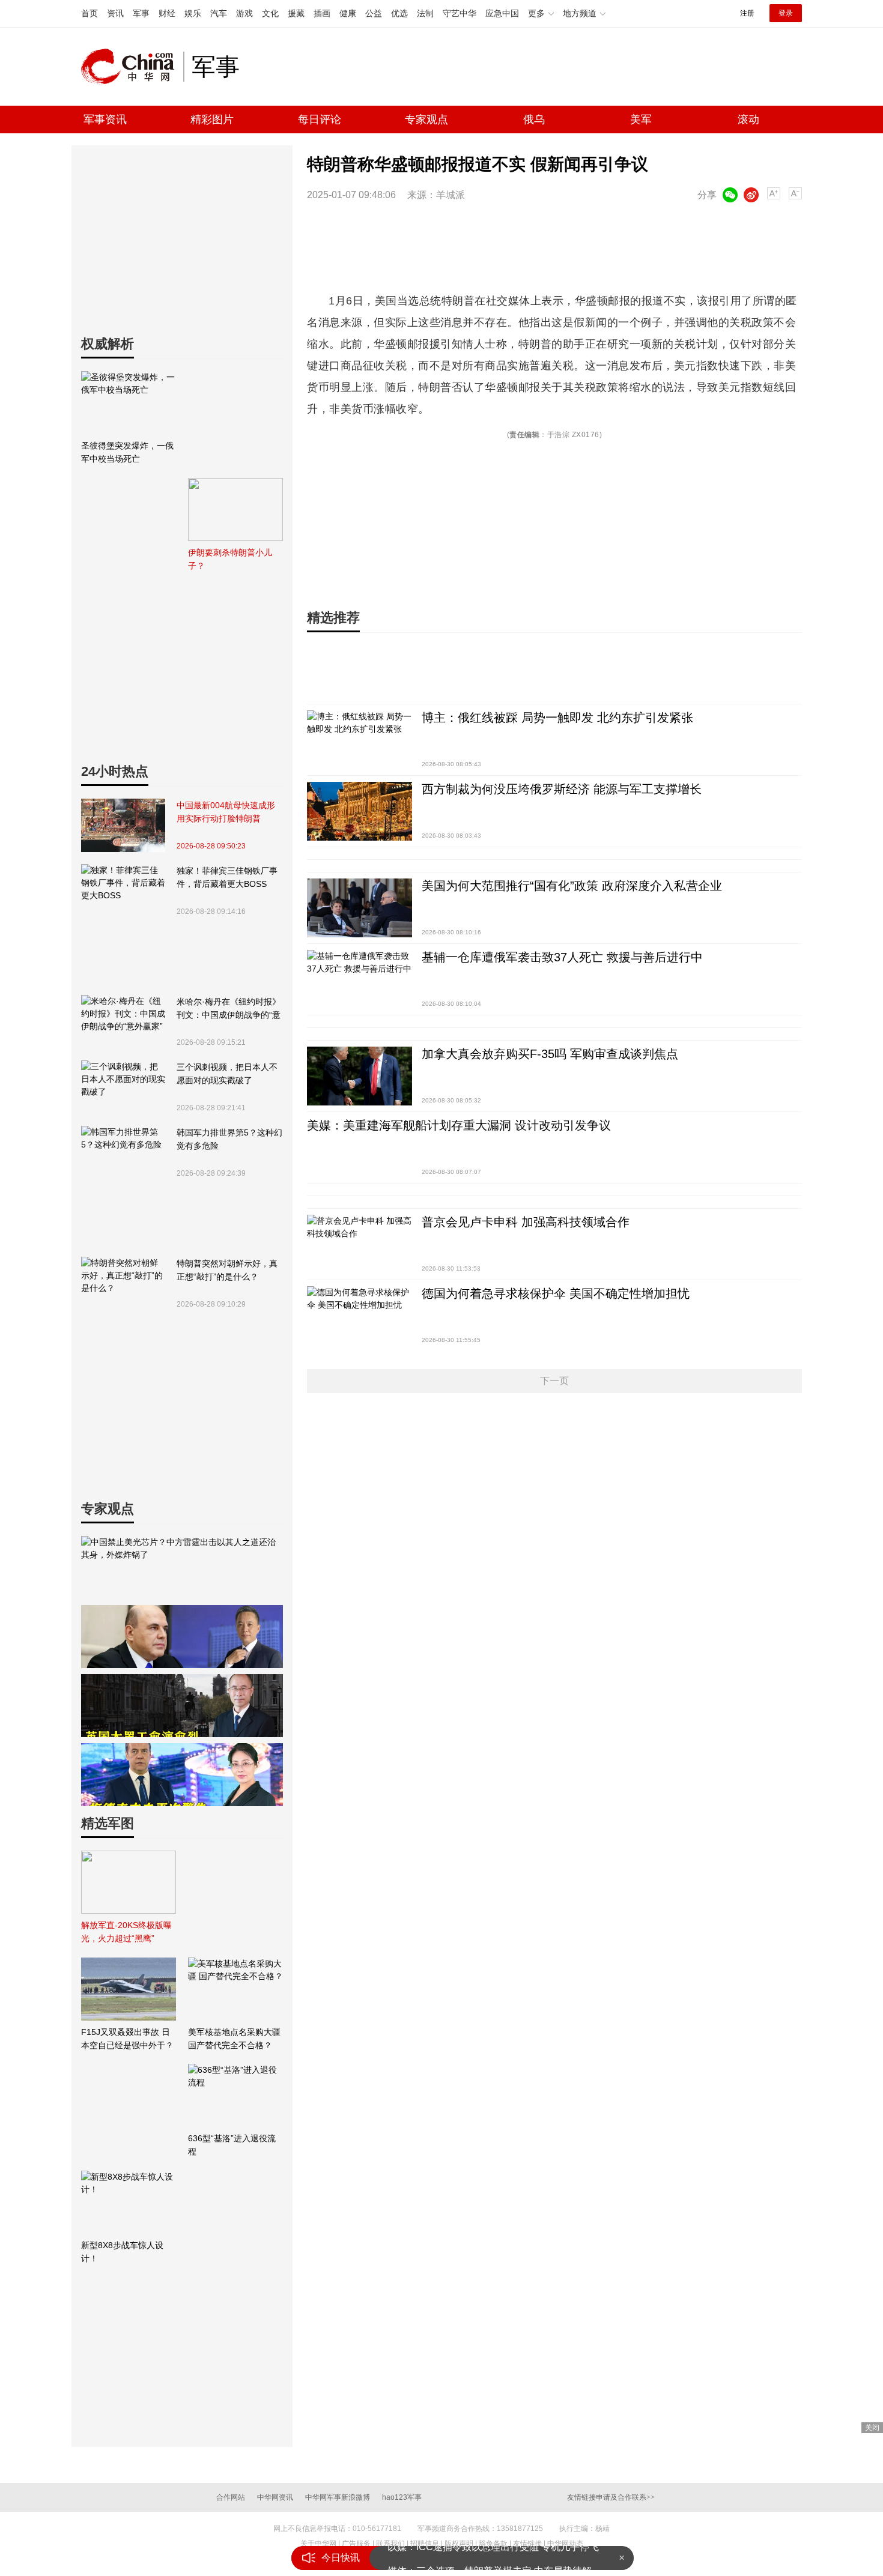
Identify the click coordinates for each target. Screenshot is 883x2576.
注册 (747, 13)
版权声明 (459, 2544)
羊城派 (451, 195)
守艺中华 (460, 13)
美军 (641, 119)
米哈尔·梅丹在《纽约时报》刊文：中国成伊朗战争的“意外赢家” (229, 1009)
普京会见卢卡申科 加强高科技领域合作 (526, 1222)
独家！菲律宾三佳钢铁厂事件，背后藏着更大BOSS (227, 877)
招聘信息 (425, 2544)
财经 (167, 13)
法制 (425, 13)
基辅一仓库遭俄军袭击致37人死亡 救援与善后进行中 (562, 957)
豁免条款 (493, 2544)
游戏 (244, 13)
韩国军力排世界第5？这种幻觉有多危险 (229, 1139)
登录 (786, 13)
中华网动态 (565, 2544)
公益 (374, 13)
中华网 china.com (132, 67)
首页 (90, 13)
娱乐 (193, 13)
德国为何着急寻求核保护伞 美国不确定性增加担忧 (556, 1293)
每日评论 (320, 119)
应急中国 (502, 13)
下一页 (554, 1381)
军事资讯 (105, 119)
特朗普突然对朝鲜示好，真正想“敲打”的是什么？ (227, 1270)
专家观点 (426, 119)
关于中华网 (318, 2544)
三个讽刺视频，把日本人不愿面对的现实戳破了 (227, 1074)
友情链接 (527, 2544)
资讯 (115, 13)
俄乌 (534, 119)
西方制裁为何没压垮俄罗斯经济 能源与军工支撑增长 (562, 789)
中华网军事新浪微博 (338, 2497)
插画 (322, 13)
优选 (399, 13)
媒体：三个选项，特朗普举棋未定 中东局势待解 (490, 2558)
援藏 (296, 13)
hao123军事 (402, 2497)
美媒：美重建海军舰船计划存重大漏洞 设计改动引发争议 (459, 1125)
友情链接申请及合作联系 (611, 2497)
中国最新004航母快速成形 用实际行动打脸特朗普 (226, 812)
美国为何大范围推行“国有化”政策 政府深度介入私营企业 (572, 886)
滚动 (748, 119)
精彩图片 (212, 119)
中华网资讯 (275, 2497)
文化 (270, 13)
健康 (348, 13)
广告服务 (356, 2544)
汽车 (219, 13)
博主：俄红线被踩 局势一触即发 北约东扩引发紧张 (557, 718)
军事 (141, 13)
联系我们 (390, 2544)
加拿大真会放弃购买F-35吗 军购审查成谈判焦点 (550, 1054)
